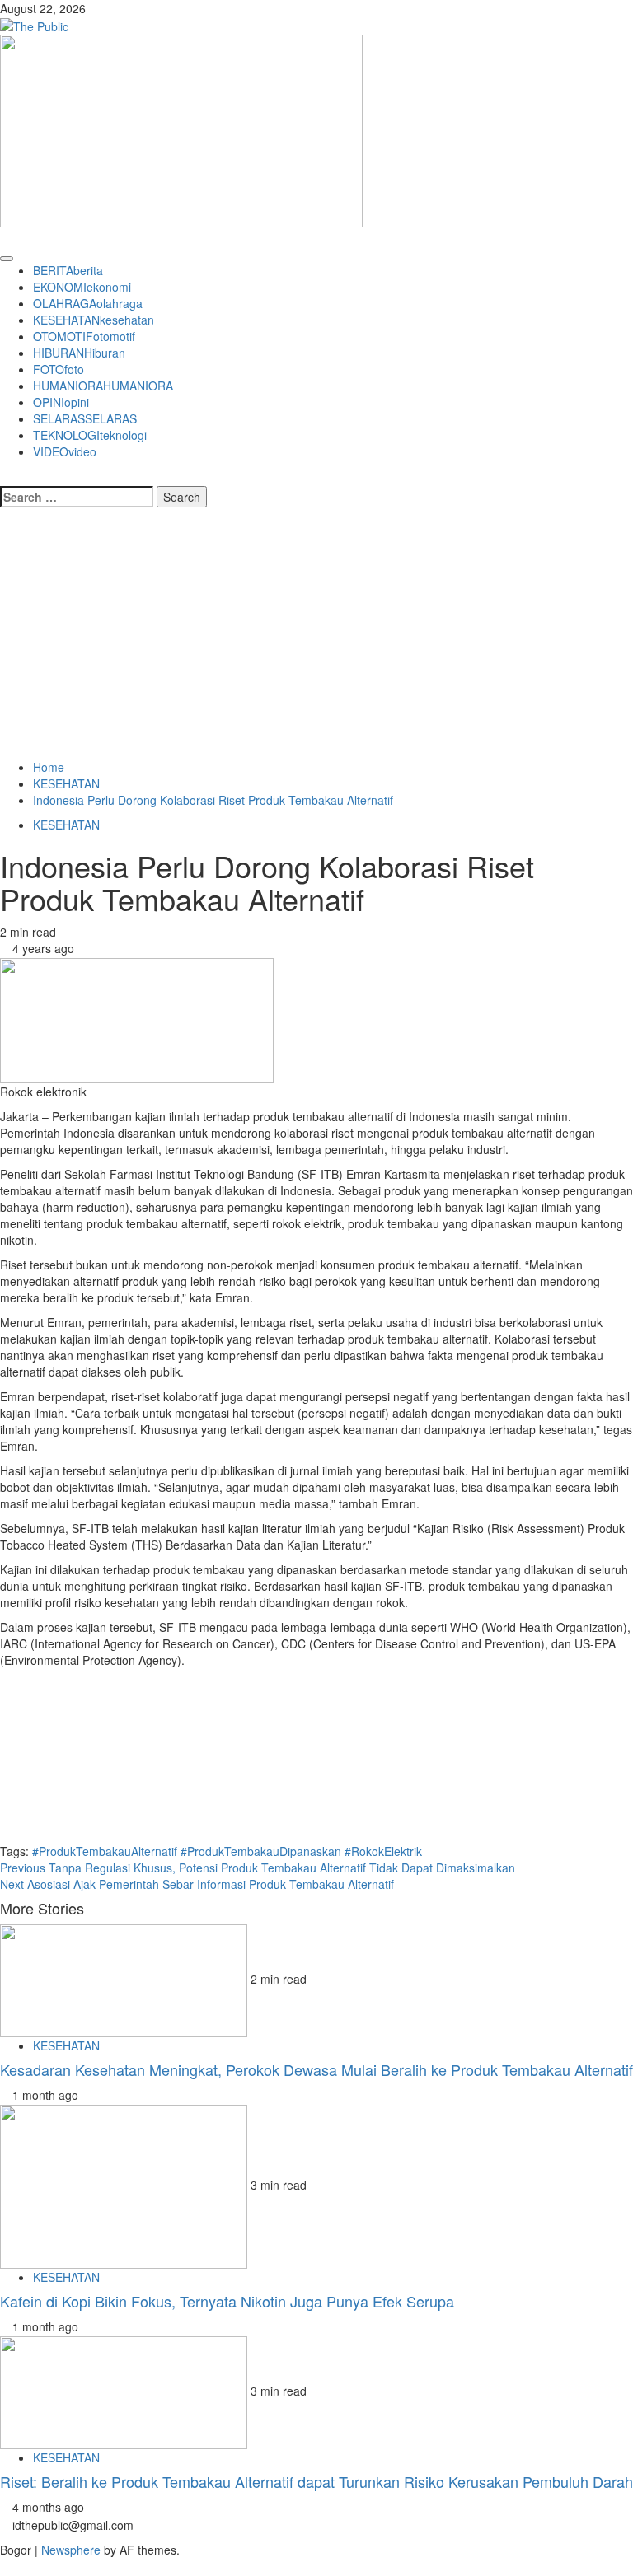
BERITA (68, 270)
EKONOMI (82, 287)
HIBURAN (79, 353)
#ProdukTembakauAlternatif (105, 1851)
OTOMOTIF (84, 336)
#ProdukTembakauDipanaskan (261, 1851)
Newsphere (71, 2550)
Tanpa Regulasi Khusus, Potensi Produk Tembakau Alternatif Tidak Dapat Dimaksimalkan (258, 1868)
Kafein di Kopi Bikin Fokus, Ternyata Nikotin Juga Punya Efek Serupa (227, 2301)
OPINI (61, 402)
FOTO (59, 369)
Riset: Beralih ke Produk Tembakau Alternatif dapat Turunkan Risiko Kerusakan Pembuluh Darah (316, 2481)
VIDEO (65, 451)
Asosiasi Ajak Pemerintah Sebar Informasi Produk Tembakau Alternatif (197, 1884)
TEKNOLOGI (90, 435)
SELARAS (85, 418)
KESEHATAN (94, 320)
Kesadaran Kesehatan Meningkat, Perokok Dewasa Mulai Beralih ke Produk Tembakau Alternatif (316, 2069)
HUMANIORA (103, 386)
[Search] (5, 476)
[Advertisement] (316, 635)
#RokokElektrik (383, 1851)
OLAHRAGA (88, 303)
